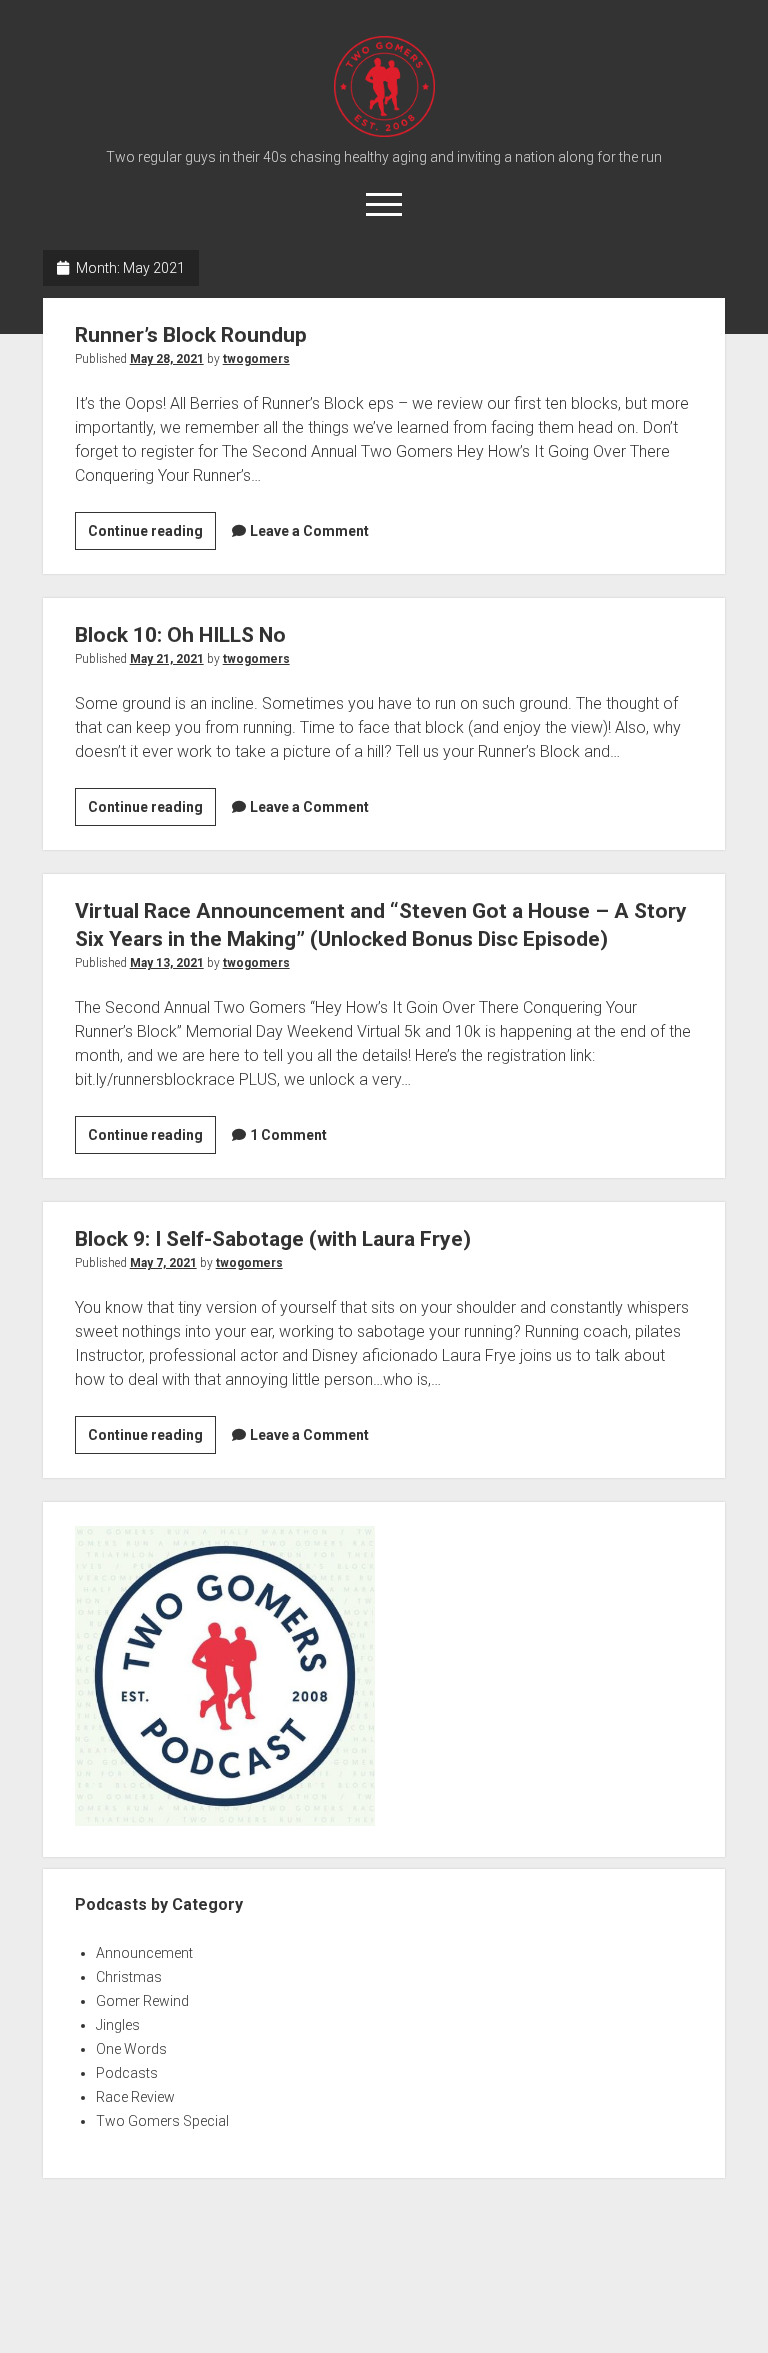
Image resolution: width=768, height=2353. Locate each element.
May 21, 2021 (167, 659)
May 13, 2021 (167, 963)
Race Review (135, 2097)
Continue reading (150, 536)
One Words (131, 2049)
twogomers (256, 359)
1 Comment (288, 1135)
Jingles (118, 2025)
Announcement (144, 1953)
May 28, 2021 (167, 359)
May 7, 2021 (163, 1263)
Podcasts (127, 2073)
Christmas (129, 1977)
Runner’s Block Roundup (191, 335)
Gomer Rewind (142, 2001)
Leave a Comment (309, 531)
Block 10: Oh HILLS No (180, 635)
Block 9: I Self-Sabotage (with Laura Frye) (273, 1239)
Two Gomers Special (162, 2121)
